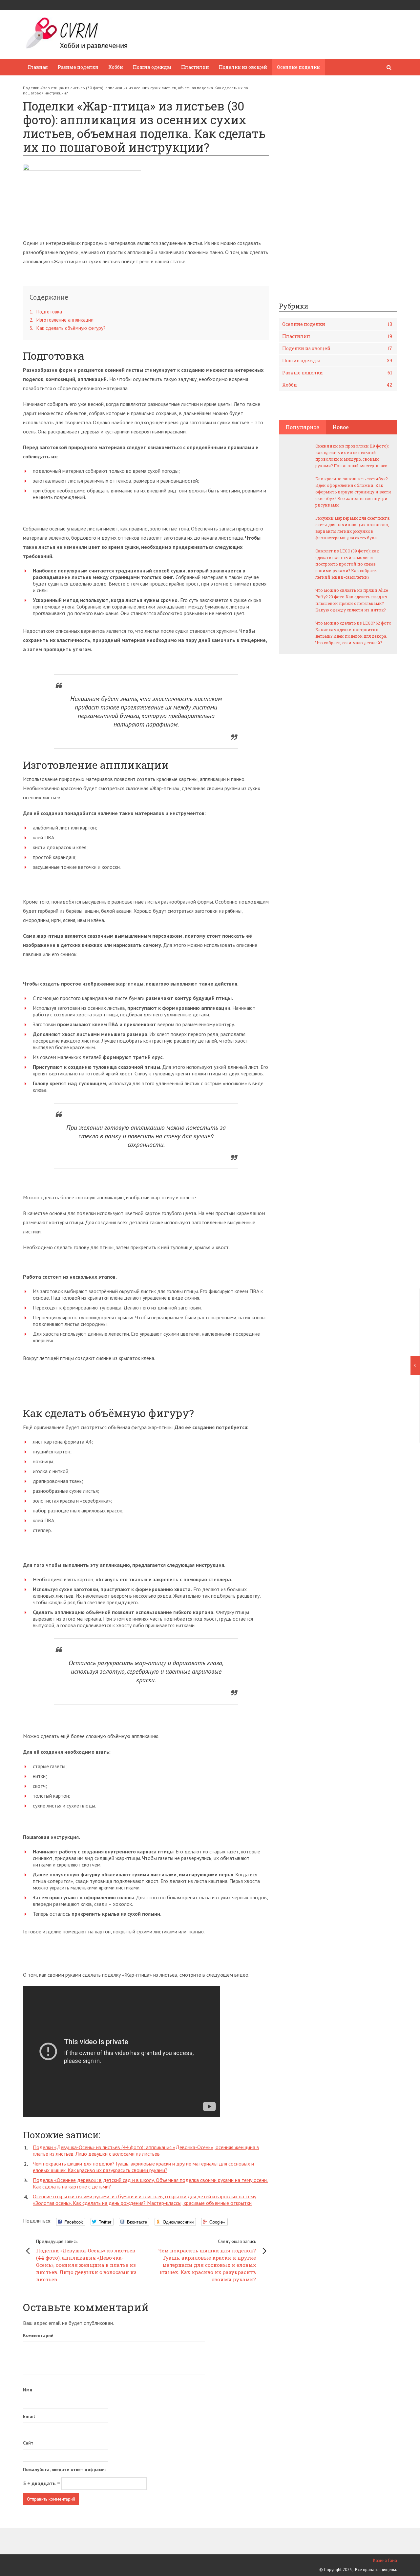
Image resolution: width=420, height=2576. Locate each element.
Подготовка (46, 312)
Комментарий (38, 2335)
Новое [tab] (341, 427)
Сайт (28, 2443)
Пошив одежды (152, 67)
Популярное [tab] (302, 427)
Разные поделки (78, 67)
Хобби (116, 67)
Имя (28, 2390)
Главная (38, 67)
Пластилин (195, 67)
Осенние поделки (298, 67)
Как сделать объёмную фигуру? (68, 328)
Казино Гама (385, 2560)
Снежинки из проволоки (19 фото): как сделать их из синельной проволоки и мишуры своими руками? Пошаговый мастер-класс (352, 456)
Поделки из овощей (243, 67)
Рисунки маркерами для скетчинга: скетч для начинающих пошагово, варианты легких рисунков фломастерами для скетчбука (353, 528)
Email (29, 2416)
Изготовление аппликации (62, 320)
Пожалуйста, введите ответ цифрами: (64, 2469)
